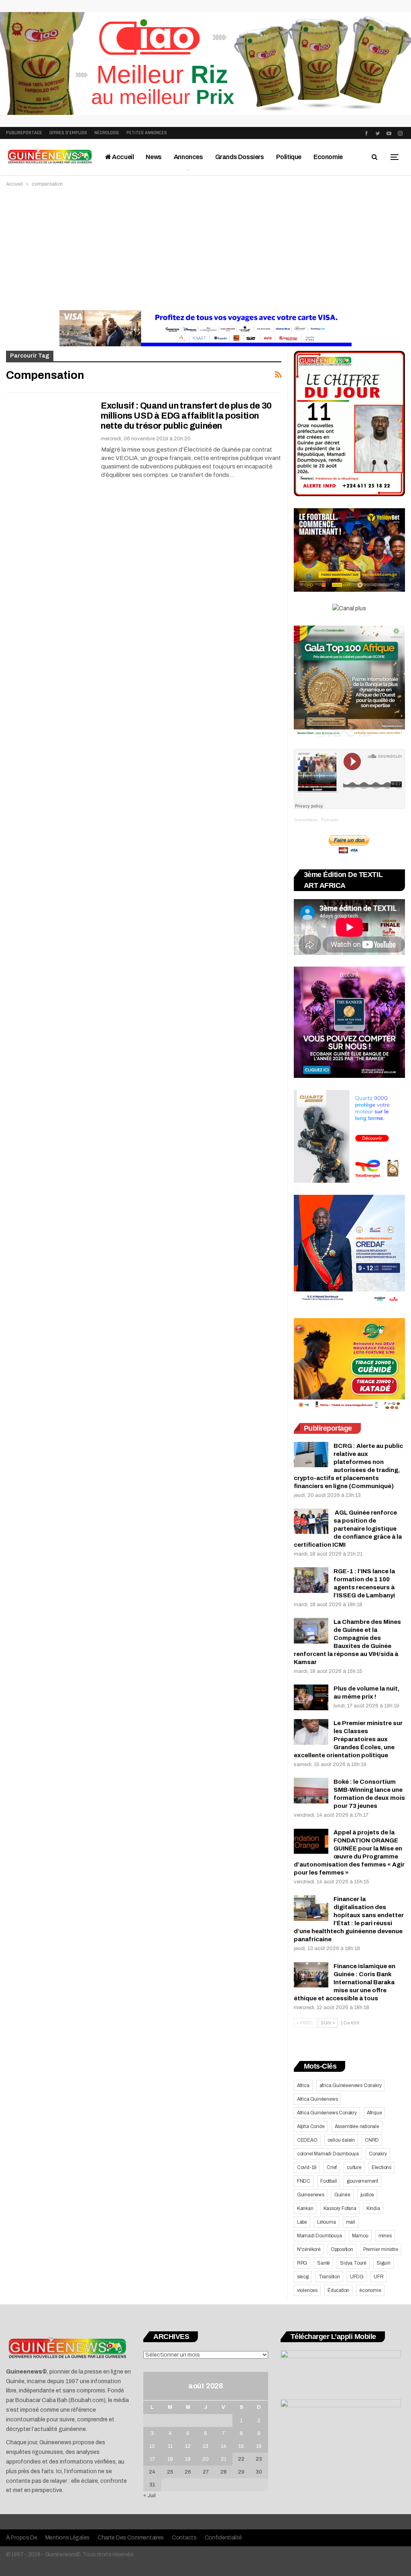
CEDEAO (307, 2140)
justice (367, 2195)
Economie (328, 157)
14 (224, 2446)
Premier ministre (381, 2249)
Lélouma (327, 2222)
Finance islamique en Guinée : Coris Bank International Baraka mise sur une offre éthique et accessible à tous (345, 1982)
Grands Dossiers (240, 157)
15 (241, 2446)
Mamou (360, 2236)
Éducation (338, 2290)
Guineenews (311, 2195)
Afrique (374, 2113)
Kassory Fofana (340, 2208)
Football (329, 2181)
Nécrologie (107, 133)
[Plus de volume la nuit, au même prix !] (311, 1697)
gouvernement (362, 2181)
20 (205, 2459)
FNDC (304, 2181)
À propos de (22, 2538)
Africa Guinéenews (317, 2099)
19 (188, 2459)
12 (188, 2446)
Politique (289, 157)
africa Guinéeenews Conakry (351, 2085)
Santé (324, 2263)
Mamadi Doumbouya (319, 2236)
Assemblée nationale (357, 2126)
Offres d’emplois (68, 133)
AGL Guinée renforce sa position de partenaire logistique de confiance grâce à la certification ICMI (348, 1529)
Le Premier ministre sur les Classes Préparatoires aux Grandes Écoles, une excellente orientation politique (348, 1739)
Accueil (123, 157)
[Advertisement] (205, 249)
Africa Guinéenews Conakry (327, 2113)
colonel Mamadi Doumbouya (328, 2154)
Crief (332, 2167)
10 (152, 2446)
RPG (302, 2263)
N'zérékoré (309, 2249)
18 (170, 2459)
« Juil (150, 2496)
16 (259, 2446)
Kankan (305, 2208)
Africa (303, 2085)
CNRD (372, 2140)
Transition (329, 2277)
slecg (303, 2277)
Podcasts (330, 820)
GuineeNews (306, 820)
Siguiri (384, 2263)
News (154, 157)
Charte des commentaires (131, 2538)
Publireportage (24, 133)
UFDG (357, 2277)
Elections (381, 2167)
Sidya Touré (353, 2263)
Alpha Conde (311, 2126)
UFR (378, 2277)
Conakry (378, 2154)
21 (224, 2459)
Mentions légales (67, 2538)
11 (170, 2446)
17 (152, 2459)
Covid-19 (307, 2167)
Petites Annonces (147, 133)
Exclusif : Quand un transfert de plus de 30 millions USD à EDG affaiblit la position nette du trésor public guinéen (186, 416)
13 (205, 2446)
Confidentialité (224, 2538)
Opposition (342, 2249)
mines (385, 2236)
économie (370, 2290)
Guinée (342, 2195)
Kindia (373, 2208)
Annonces (188, 157)
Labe (302, 2222)
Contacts (184, 2538)
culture (354, 2167)
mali (351, 2222)
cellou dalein (341, 2140)
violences (307, 2290)
